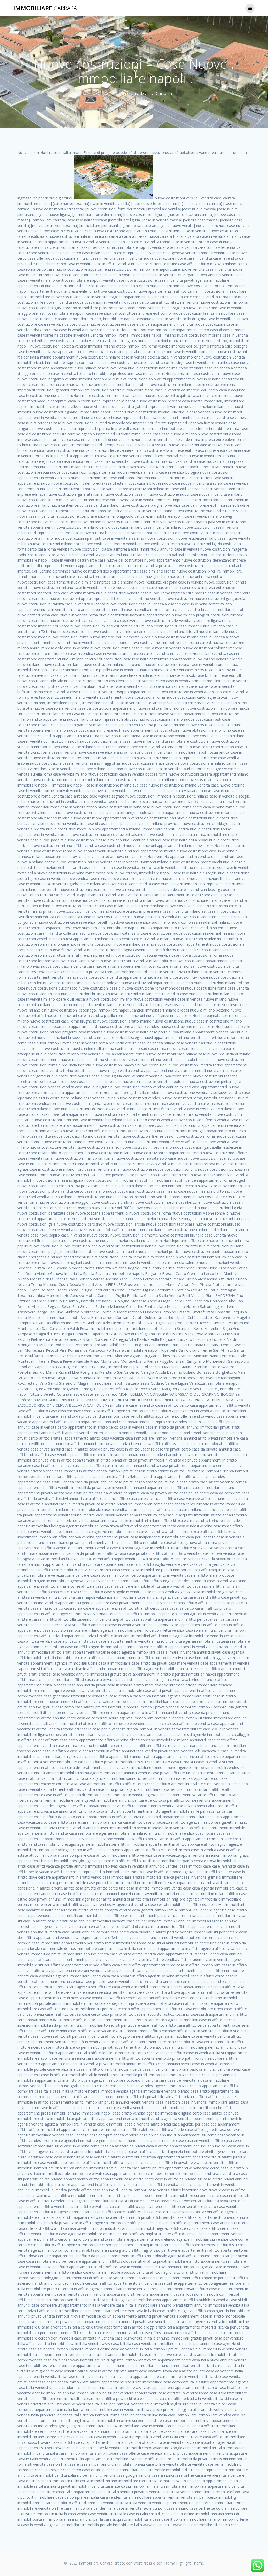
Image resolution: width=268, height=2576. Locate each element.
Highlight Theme (190, 2563)
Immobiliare (45, 8)
